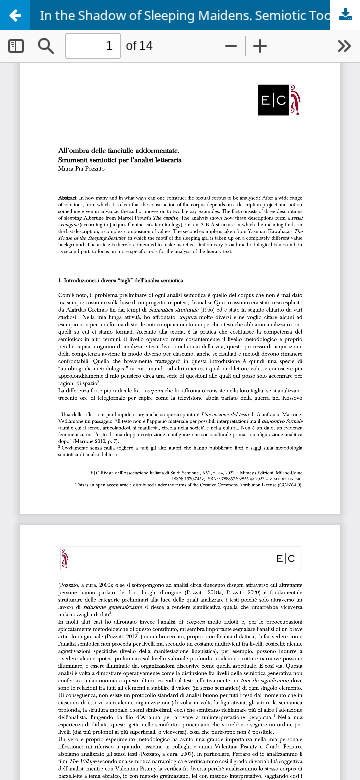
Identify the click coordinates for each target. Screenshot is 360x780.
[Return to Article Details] (15, 15)
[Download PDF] (345, 15)
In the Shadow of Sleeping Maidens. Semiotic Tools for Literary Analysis (200, 15)
